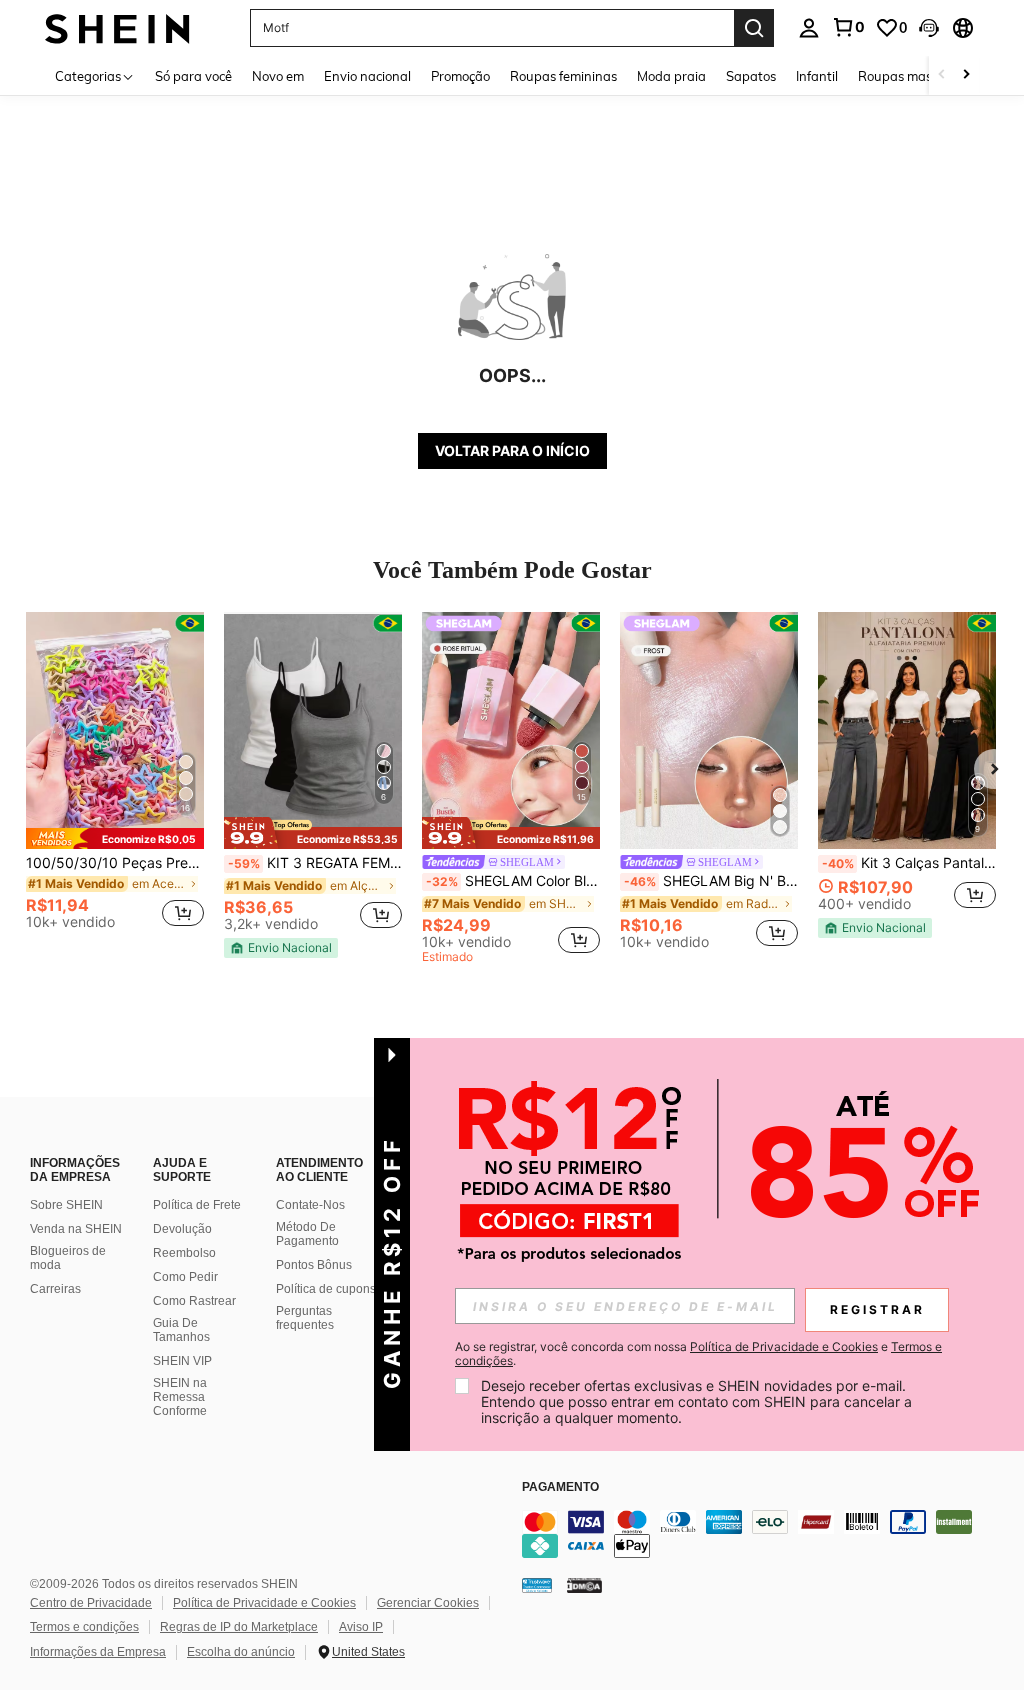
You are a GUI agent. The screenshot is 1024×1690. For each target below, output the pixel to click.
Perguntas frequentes (305, 1318)
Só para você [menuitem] (193, 76)
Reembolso (184, 1253)
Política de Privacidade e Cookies (264, 1603)
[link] (848, 27)
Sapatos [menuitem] (751, 76)
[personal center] (809, 28)
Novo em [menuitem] (278, 76)
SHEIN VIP (182, 1361)
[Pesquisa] (754, 28)
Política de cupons (326, 1289)
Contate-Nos (310, 1205)
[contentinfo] (768, 1534)
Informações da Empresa (98, 1652)
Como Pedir (185, 1277)
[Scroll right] (966, 75)
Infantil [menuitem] (817, 76)
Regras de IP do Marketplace (239, 1627)
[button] (929, 28)
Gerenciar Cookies (428, 1603)
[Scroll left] (942, 75)
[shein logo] (117, 27)
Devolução (182, 1229)
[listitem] (115, 779)
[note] (115, 838)
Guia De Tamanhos (181, 1330)
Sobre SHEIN (66, 1205)
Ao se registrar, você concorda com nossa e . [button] (698, 1354)
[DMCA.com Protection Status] (584, 1584)
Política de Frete (197, 1205)
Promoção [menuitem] (460, 76)
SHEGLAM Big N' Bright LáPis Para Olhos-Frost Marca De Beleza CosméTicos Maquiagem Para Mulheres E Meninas (711, 881)
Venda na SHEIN (76, 1229)
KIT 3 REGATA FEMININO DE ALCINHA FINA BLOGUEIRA (315, 863)
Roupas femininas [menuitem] (563, 76)
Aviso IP (361, 1627)
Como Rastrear (194, 1301)
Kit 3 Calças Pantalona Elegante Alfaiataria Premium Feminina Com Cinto (909, 863)
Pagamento (560, 1487)
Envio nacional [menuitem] (367, 76)
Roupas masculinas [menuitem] (916, 76)
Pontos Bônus (314, 1265)
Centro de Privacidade (91, 1603)
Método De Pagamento (307, 1234)
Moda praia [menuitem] (671, 76)
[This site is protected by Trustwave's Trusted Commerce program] (537, 1584)
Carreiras (55, 1289)
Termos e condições (84, 1627)
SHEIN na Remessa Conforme (180, 1397)
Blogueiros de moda (68, 1258)
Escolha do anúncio (241, 1652)
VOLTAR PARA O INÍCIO (512, 450)
